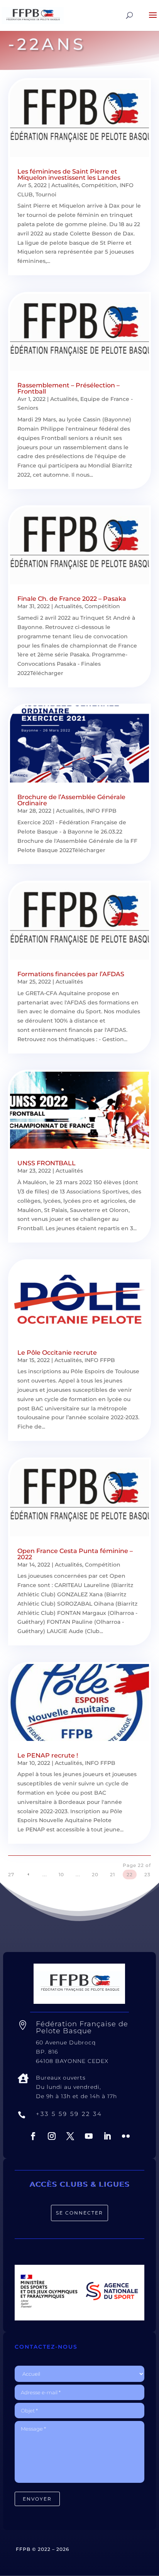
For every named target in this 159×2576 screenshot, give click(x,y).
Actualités (65, 185)
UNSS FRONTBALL (47, 1163)
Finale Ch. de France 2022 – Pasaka (72, 599)
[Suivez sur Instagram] (52, 2136)
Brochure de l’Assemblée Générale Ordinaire (71, 800)
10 (61, 1874)
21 (112, 1874)
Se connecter (79, 2213)
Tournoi (46, 194)
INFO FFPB (101, 811)
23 (147, 1874)
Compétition (99, 185)
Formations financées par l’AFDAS (71, 974)
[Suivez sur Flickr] (126, 2136)
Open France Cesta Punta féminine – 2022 (75, 1554)
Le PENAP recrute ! (48, 1755)
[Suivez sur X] (70, 2136)
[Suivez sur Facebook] (33, 2136)
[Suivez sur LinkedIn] (107, 2136)
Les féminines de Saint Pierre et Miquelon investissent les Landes (69, 175)
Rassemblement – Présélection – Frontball (69, 388)
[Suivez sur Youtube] (89, 2136)
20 (95, 1874)
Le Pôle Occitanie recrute (57, 1353)
